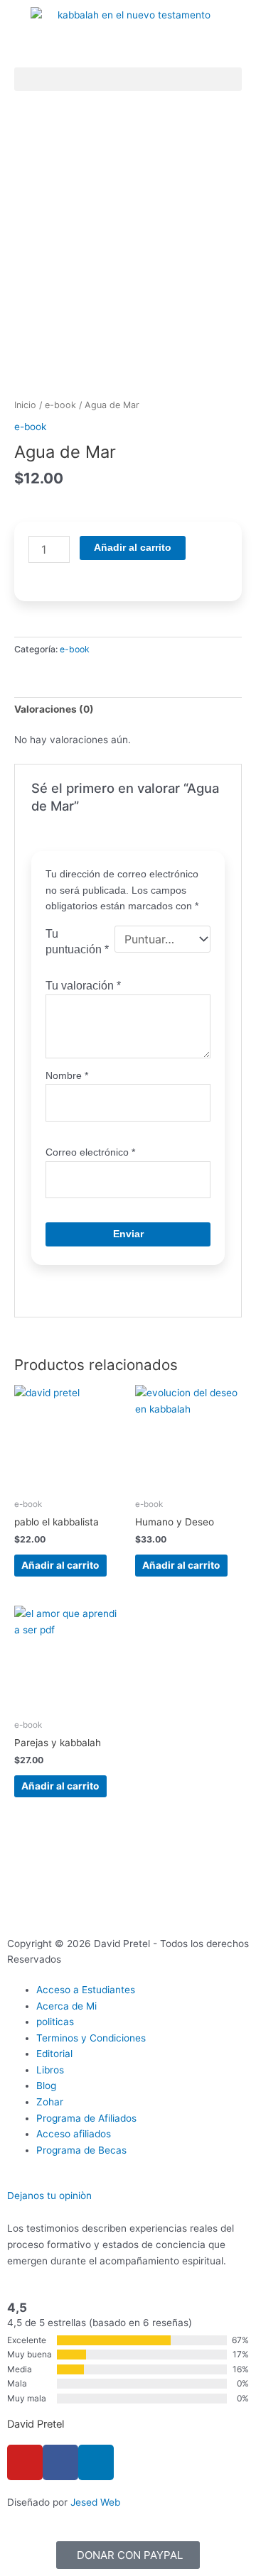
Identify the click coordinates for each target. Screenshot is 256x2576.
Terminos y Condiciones (91, 2038)
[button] (128, 79)
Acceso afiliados (74, 2134)
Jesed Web (95, 2502)
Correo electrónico (90, 1152)
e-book (60, 405)
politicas (55, 2022)
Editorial (54, 2054)
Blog (46, 2086)
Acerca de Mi (66, 2006)
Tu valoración (83, 985)
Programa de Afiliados (86, 2118)
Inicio (25, 405)
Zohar (50, 2102)
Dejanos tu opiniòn (49, 2196)
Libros (50, 2070)
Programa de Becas (81, 2150)
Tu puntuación (77, 942)
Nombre (67, 1076)
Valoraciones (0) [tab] (54, 709)
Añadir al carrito (133, 548)
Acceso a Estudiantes (86, 1990)
